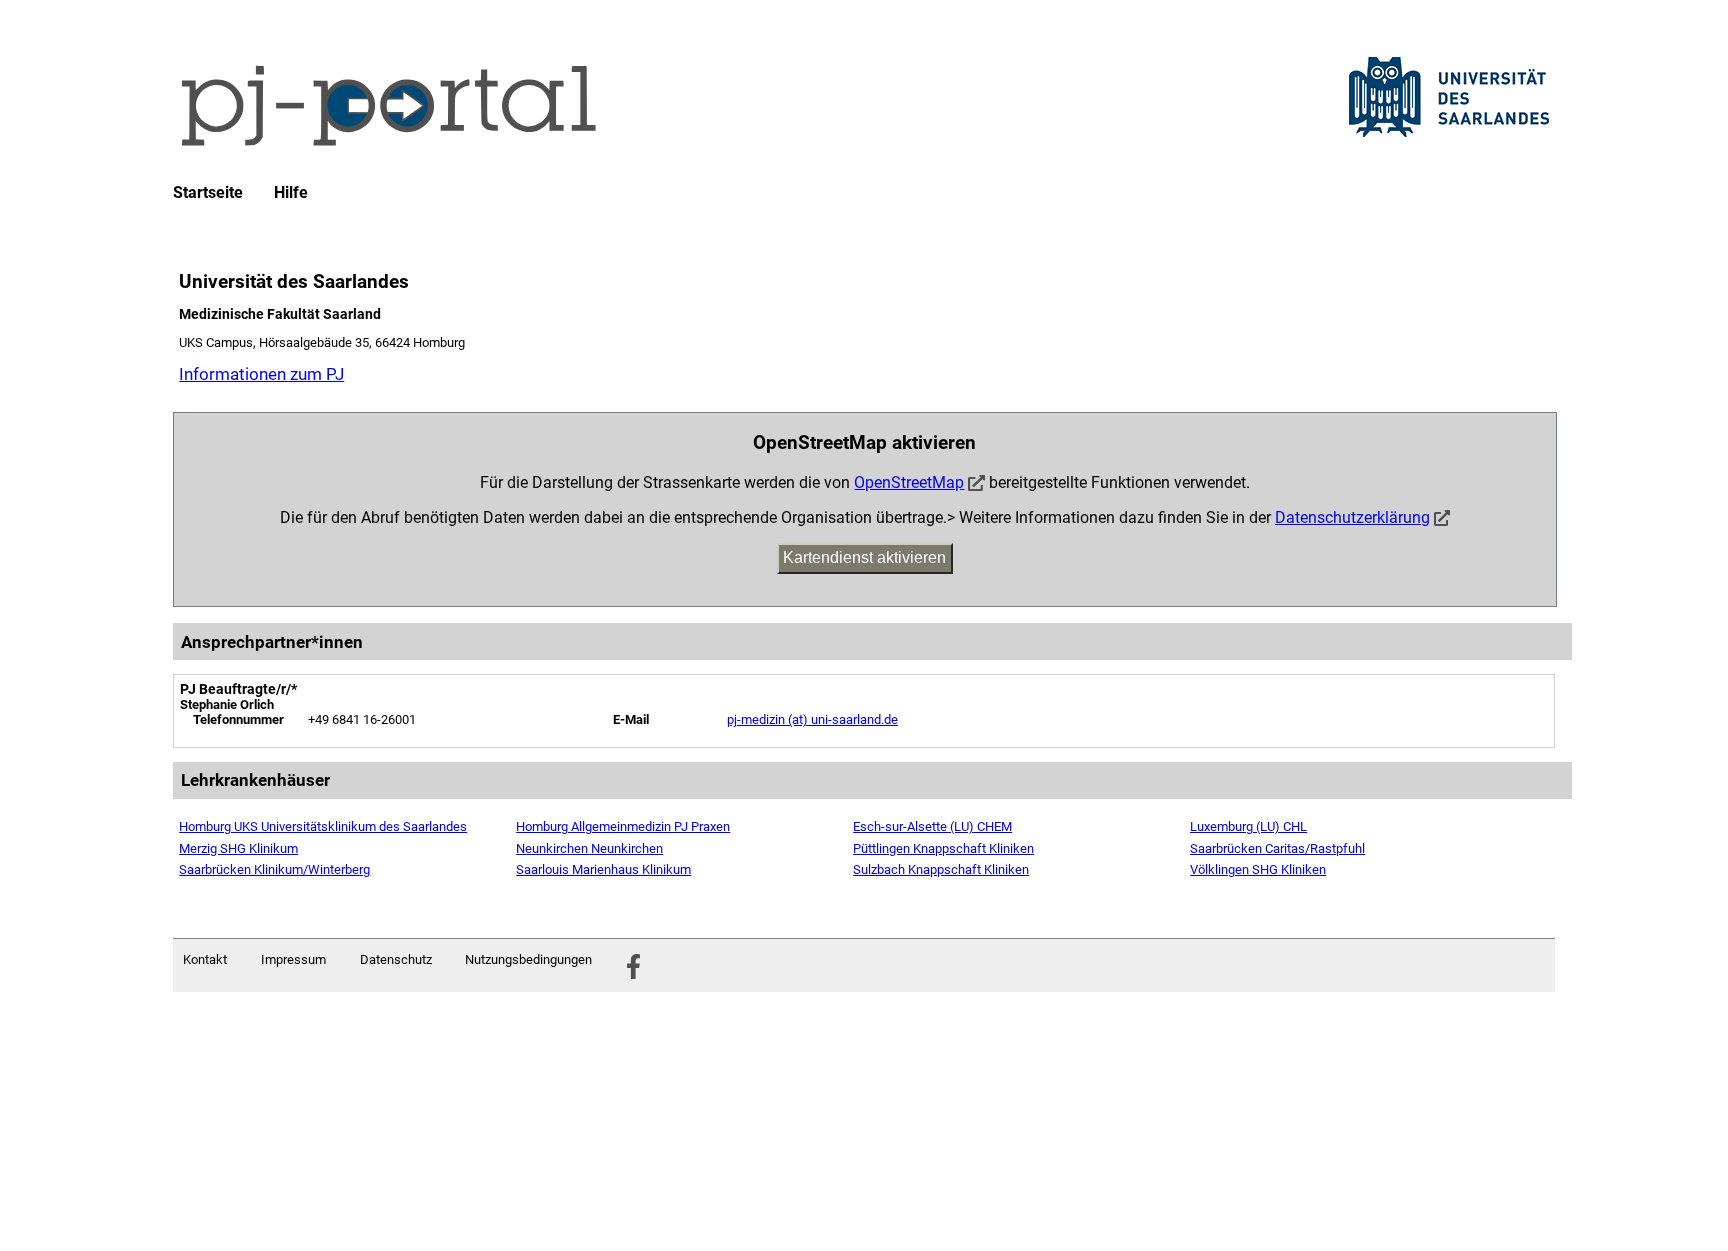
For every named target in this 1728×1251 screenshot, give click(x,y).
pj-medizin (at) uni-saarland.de (812, 719)
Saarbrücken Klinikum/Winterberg (274, 869)
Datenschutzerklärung (1352, 517)
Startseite (208, 193)
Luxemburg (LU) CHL (1248, 826)
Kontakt (205, 959)
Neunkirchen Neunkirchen (589, 848)
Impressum (293, 959)
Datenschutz (396, 959)
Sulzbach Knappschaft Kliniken (941, 869)
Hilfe (291, 193)
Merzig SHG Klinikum (238, 848)
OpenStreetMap (909, 482)
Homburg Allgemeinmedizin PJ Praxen (623, 826)
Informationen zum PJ (261, 374)
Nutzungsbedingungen (528, 959)
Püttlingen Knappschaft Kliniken (943, 848)
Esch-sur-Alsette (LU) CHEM (932, 826)
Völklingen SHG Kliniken (1258, 869)
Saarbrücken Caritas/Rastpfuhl (1277, 848)
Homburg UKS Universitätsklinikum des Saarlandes (323, 826)
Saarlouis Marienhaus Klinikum (603, 869)
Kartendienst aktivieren (864, 557)
